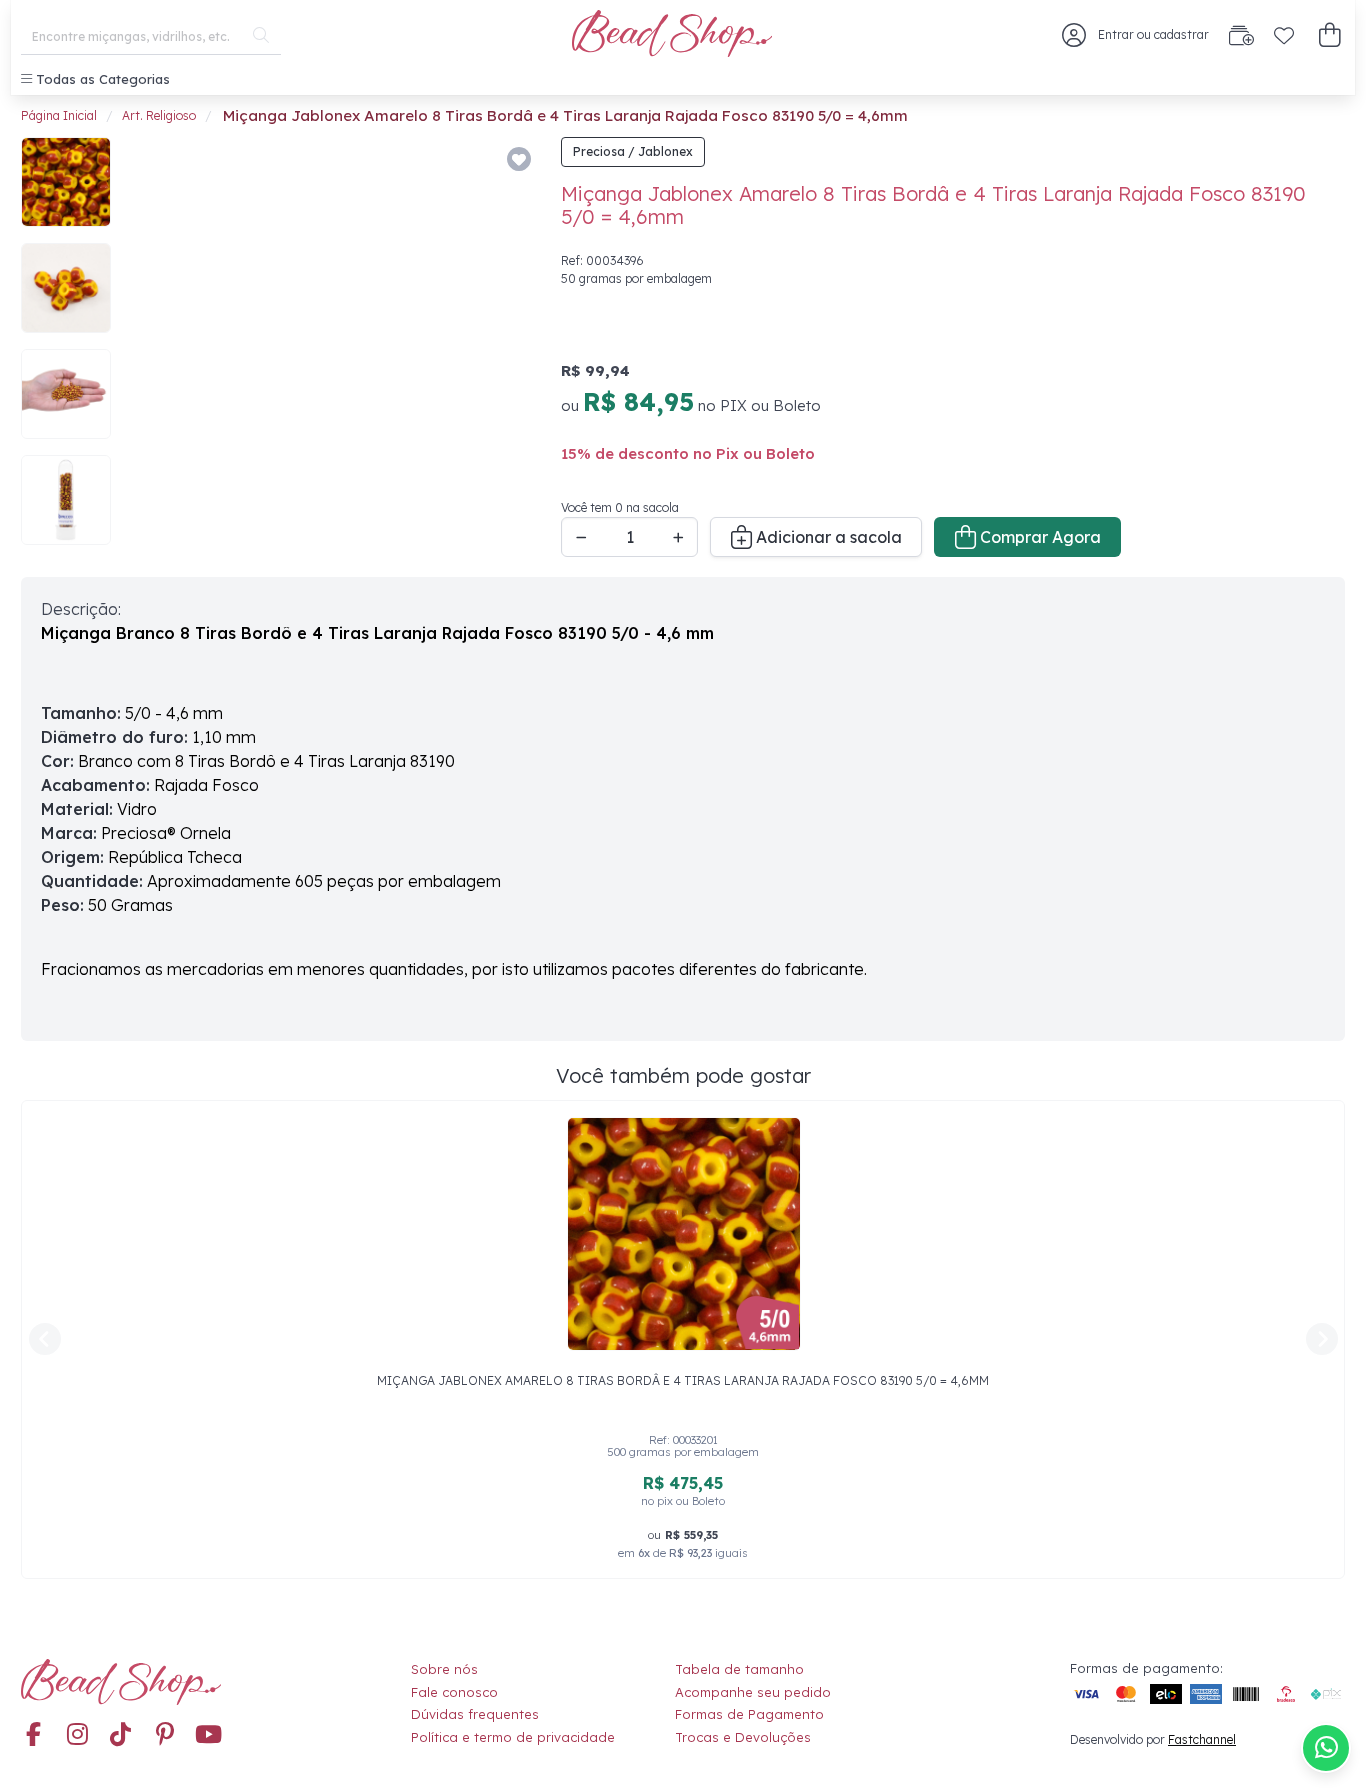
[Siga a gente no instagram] (77, 1735)
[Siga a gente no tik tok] (121, 1735)
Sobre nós (444, 1669)
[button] (1329, 35)
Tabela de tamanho (739, 1669)
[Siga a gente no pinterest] (165, 1735)
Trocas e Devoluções (743, 1737)
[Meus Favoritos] (1284, 35)
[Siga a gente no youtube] (209, 1735)
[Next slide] (509, 346)
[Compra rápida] (1241, 35)
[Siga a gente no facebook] (33, 1735)
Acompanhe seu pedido (753, 1692)
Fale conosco (454, 1692)
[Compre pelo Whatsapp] (1326, 1748)
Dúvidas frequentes (475, 1714)
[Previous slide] (153, 346)
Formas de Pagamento (749, 1714)
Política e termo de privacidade (513, 1737)
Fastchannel (1202, 1739)
